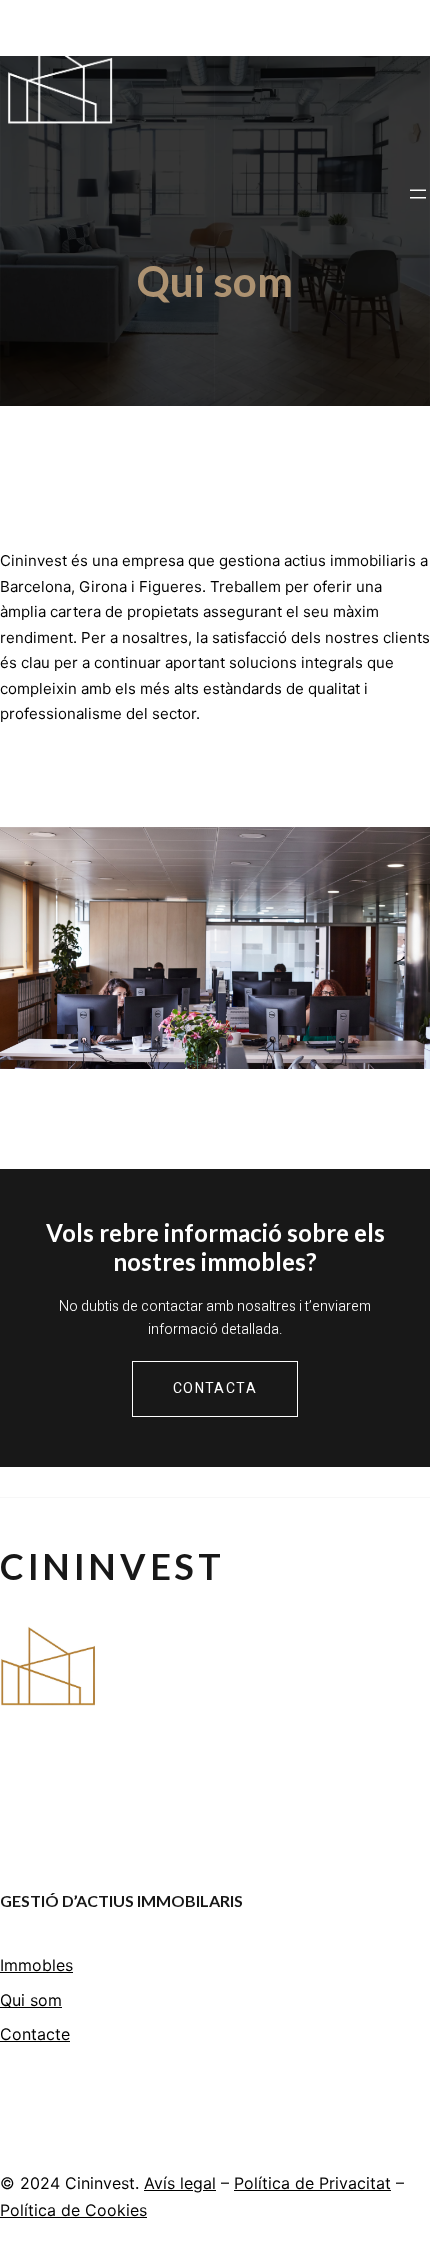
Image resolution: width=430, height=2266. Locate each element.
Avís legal (180, 2183)
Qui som (31, 2000)
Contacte (35, 2034)
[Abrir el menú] (418, 194)
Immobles (36, 1965)
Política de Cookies (73, 2210)
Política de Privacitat (312, 2183)
